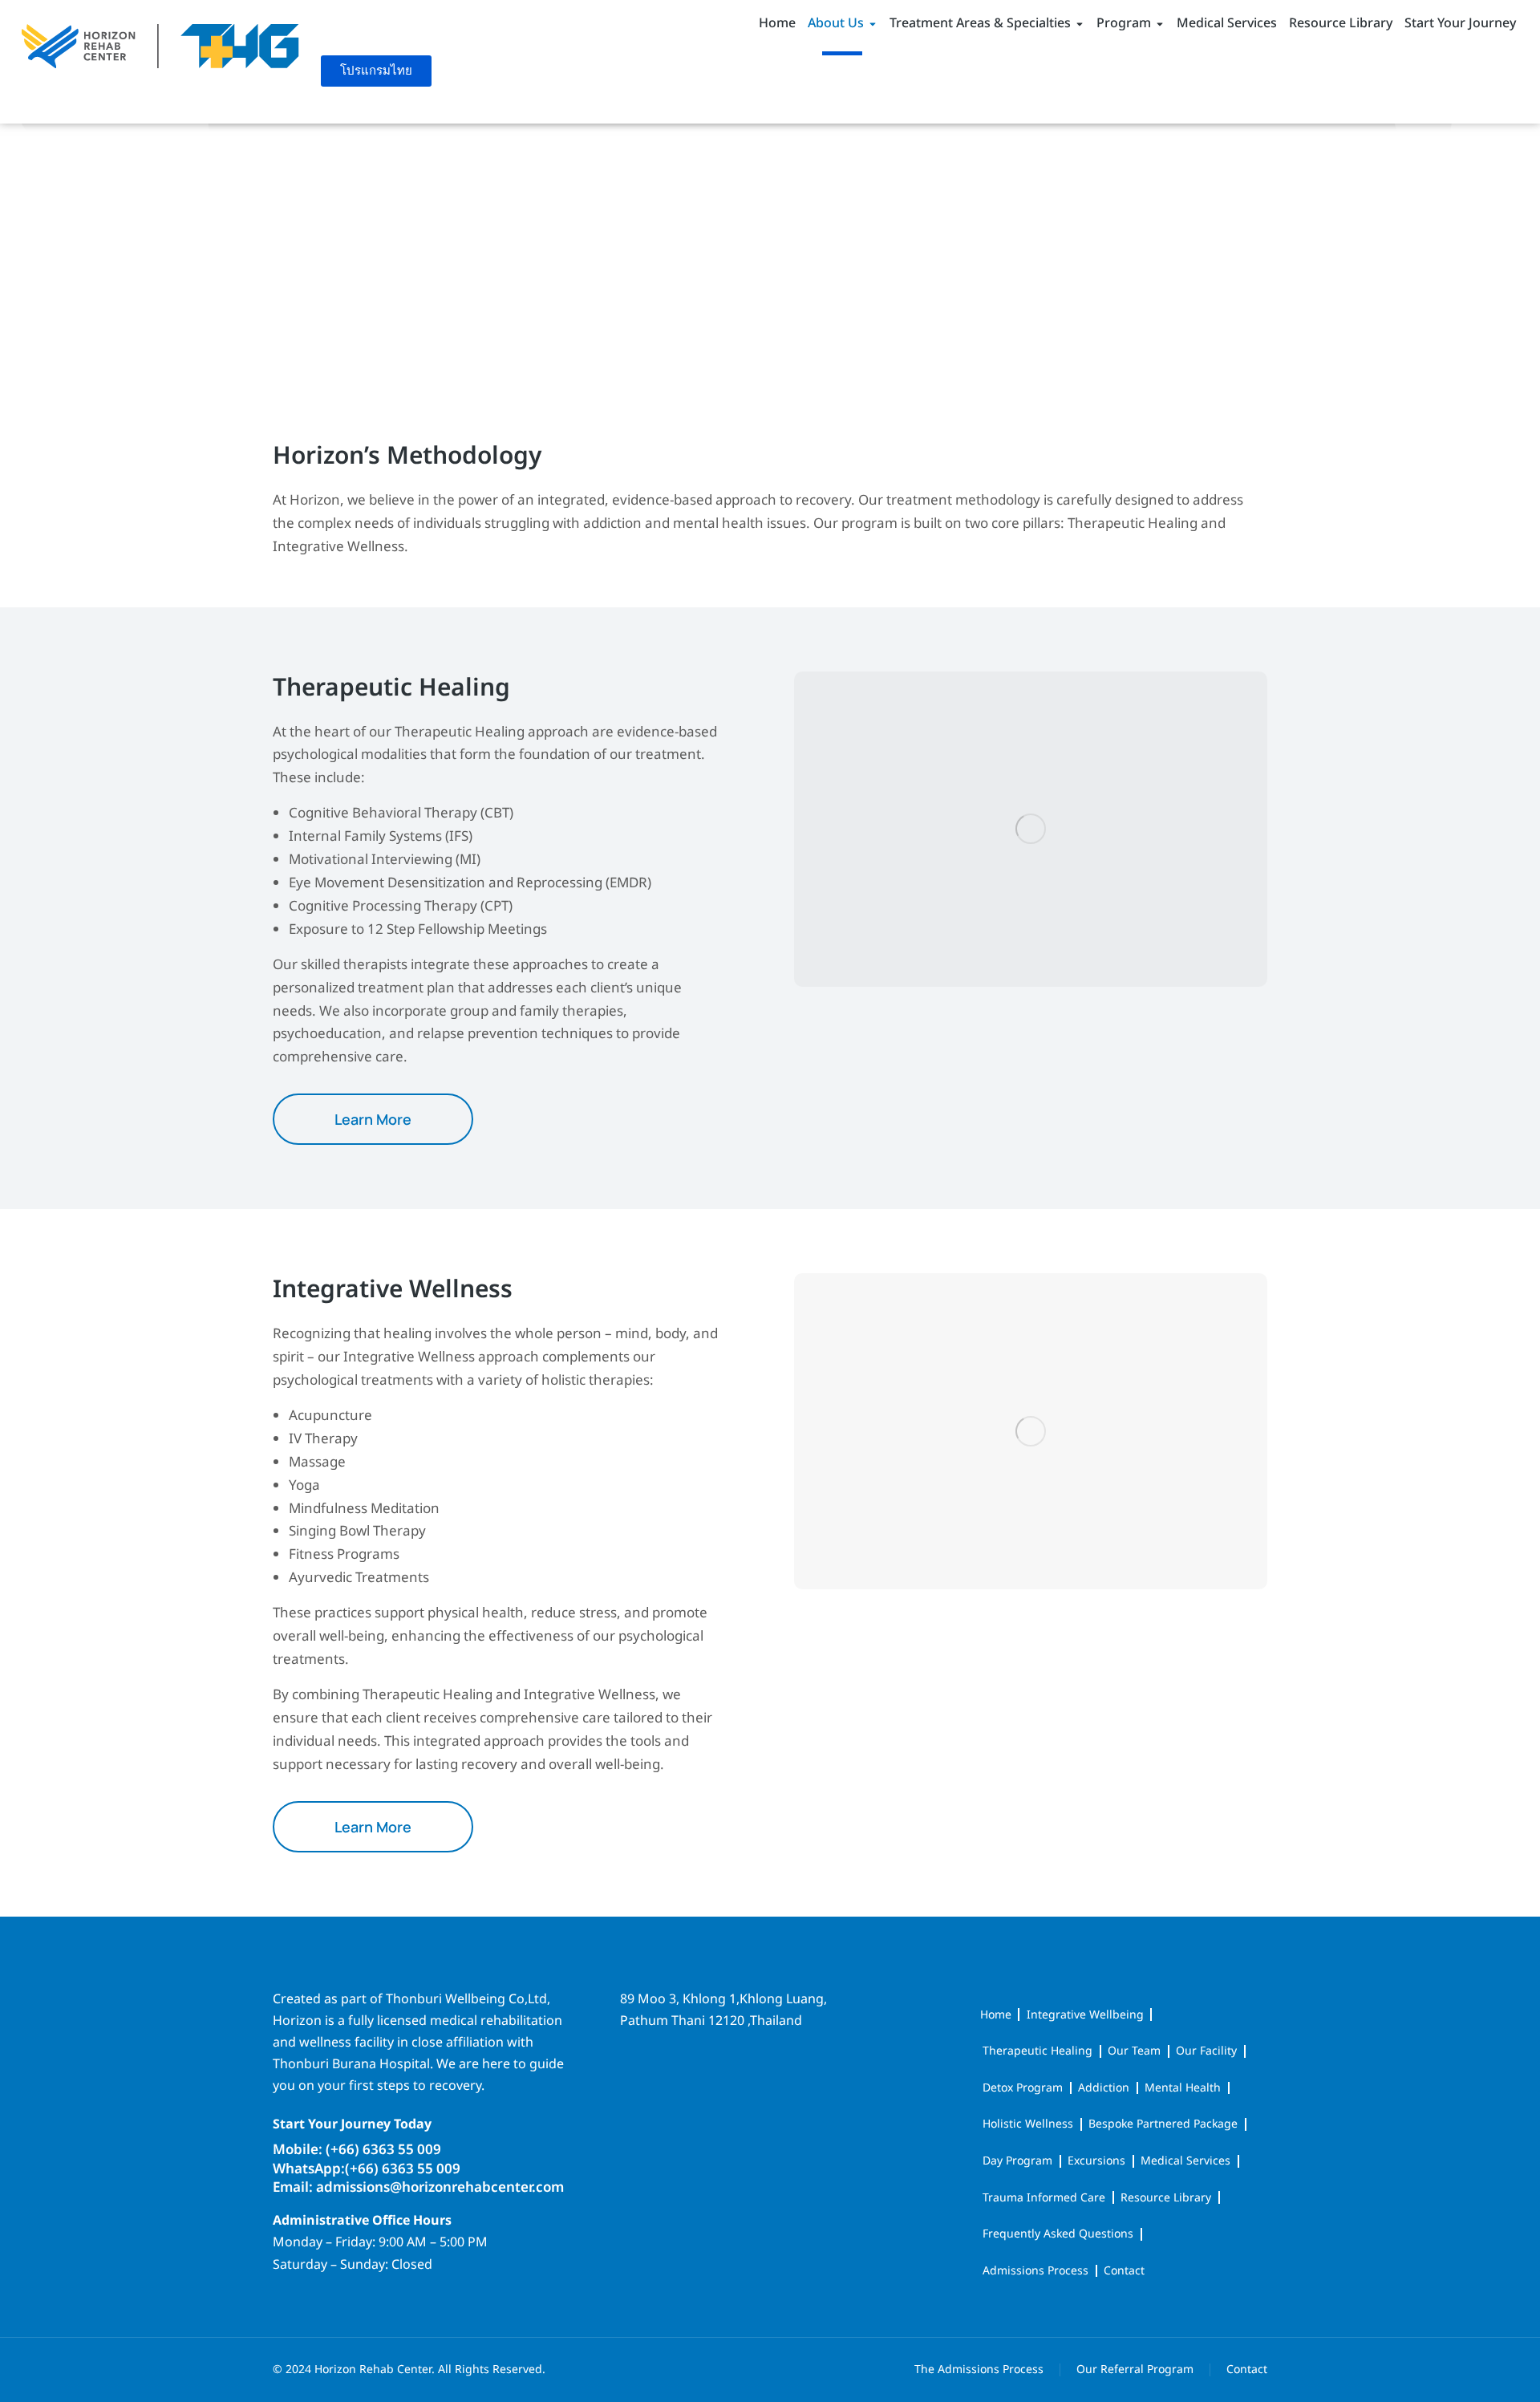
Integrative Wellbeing (1085, 2015)
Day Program (1017, 2161)
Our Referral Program (1135, 2370)
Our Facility (1206, 2051)
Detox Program (1023, 2088)
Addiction (1104, 2088)
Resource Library (1166, 2198)
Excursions (1096, 2161)
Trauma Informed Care (1044, 2198)
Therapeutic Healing (1037, 2051)
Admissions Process (1035, 2271)
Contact (1124, 2271)
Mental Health (1183, 2088)
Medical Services (1185, 2161)
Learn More (373, 1119)
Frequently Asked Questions (1058, 2234)
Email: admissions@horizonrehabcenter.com (418, 2188)
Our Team (1134, 2051)
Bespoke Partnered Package (1163, 2124)
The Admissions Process (979, 2370)
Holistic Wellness (1028, 2124)
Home (996, 2015)
